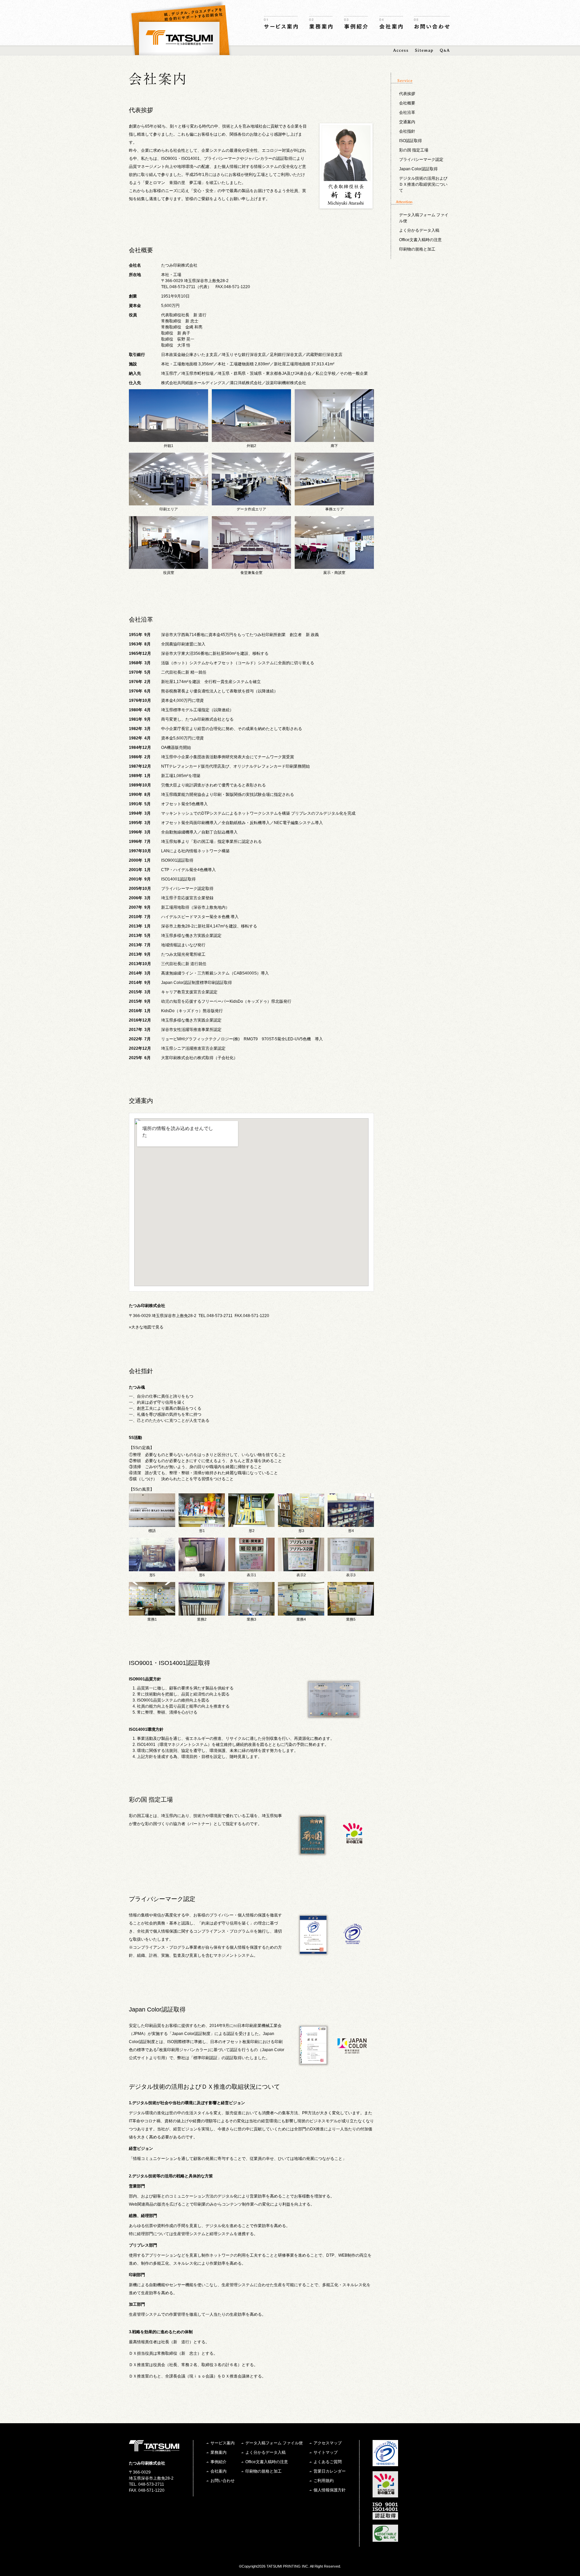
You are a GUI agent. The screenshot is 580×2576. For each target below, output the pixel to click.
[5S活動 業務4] (301, 1613)
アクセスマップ (328, 2443)
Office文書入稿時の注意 (420, 240)
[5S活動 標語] (152, 1524)
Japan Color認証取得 (418, 169)
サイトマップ (326, 2452)
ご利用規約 (324, 2481)
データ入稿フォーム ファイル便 (274, 2443)
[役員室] (168, 566)
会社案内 (391, 23)
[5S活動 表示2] (301, 1568)
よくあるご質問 (328, 2462)
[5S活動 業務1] (152, 1613)
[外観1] (168, 439)
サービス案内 (281, 23)
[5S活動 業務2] (202, 1613)
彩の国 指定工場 (414, 150)
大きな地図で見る (147, 1327)
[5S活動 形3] (301, 1524)
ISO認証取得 (410, 141)
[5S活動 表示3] (351, 1568)
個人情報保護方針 (330, 2490)
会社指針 (407, 131)
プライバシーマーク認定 (421, 160)
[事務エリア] (334, 502)
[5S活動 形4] (351, 1524)
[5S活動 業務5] (351, 1613)
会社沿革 (407, 112)
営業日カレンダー (330, 2471)
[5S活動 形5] (152, 1568)
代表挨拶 (407, 94)
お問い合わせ (432, 23)
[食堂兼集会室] (251, 566)
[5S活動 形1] (202, 1524)
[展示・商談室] (334, 566)
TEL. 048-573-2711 (147, 2484)
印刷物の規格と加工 (417, 249)
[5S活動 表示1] (251, 1568)
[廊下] (334, 439)
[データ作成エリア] (251, 502)
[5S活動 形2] (251, 1524)
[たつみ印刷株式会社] (179, 38)
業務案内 (321, 23)
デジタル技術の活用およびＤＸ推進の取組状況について (423, 184)
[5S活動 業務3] (251, 1613)
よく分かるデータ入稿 (419, 230)
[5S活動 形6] (202, 1568)
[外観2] (251, 439)
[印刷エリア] (168, 502)
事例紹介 (356, 23)
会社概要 (407, 103)
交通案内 (407, 122)
